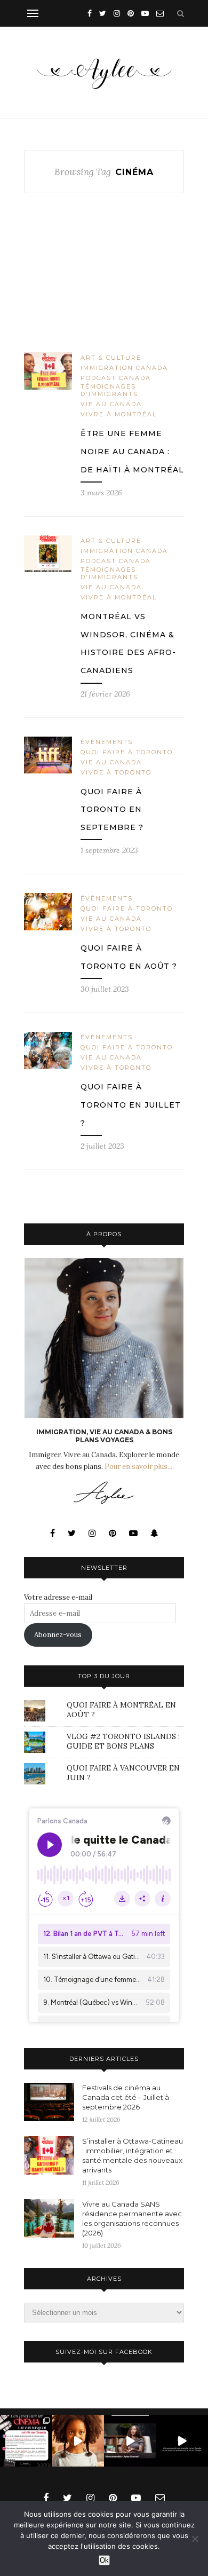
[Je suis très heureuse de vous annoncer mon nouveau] (78, 2441)
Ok (104, 2560)
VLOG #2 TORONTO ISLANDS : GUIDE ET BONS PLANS (123, 1741)
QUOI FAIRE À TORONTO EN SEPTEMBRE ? (112, 809)
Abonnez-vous (58, 1635)
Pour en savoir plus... (138, 1467)
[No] (195, 2539)
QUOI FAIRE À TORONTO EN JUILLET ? (131, 1105)
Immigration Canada (124, 368)
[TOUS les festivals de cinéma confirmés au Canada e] (26, 2441)
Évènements (107, 742)
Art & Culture (111, 358)
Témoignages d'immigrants (109, 390)
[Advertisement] (104, 281)
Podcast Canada (116, 378)
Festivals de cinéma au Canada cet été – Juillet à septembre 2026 (126, 2097)
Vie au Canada (111, 404)
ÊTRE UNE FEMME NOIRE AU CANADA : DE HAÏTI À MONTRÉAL (132, 451)
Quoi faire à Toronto (127, 752)
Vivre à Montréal (119, 414)
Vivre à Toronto (116, 772)
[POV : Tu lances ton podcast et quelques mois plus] (130, 2441)
